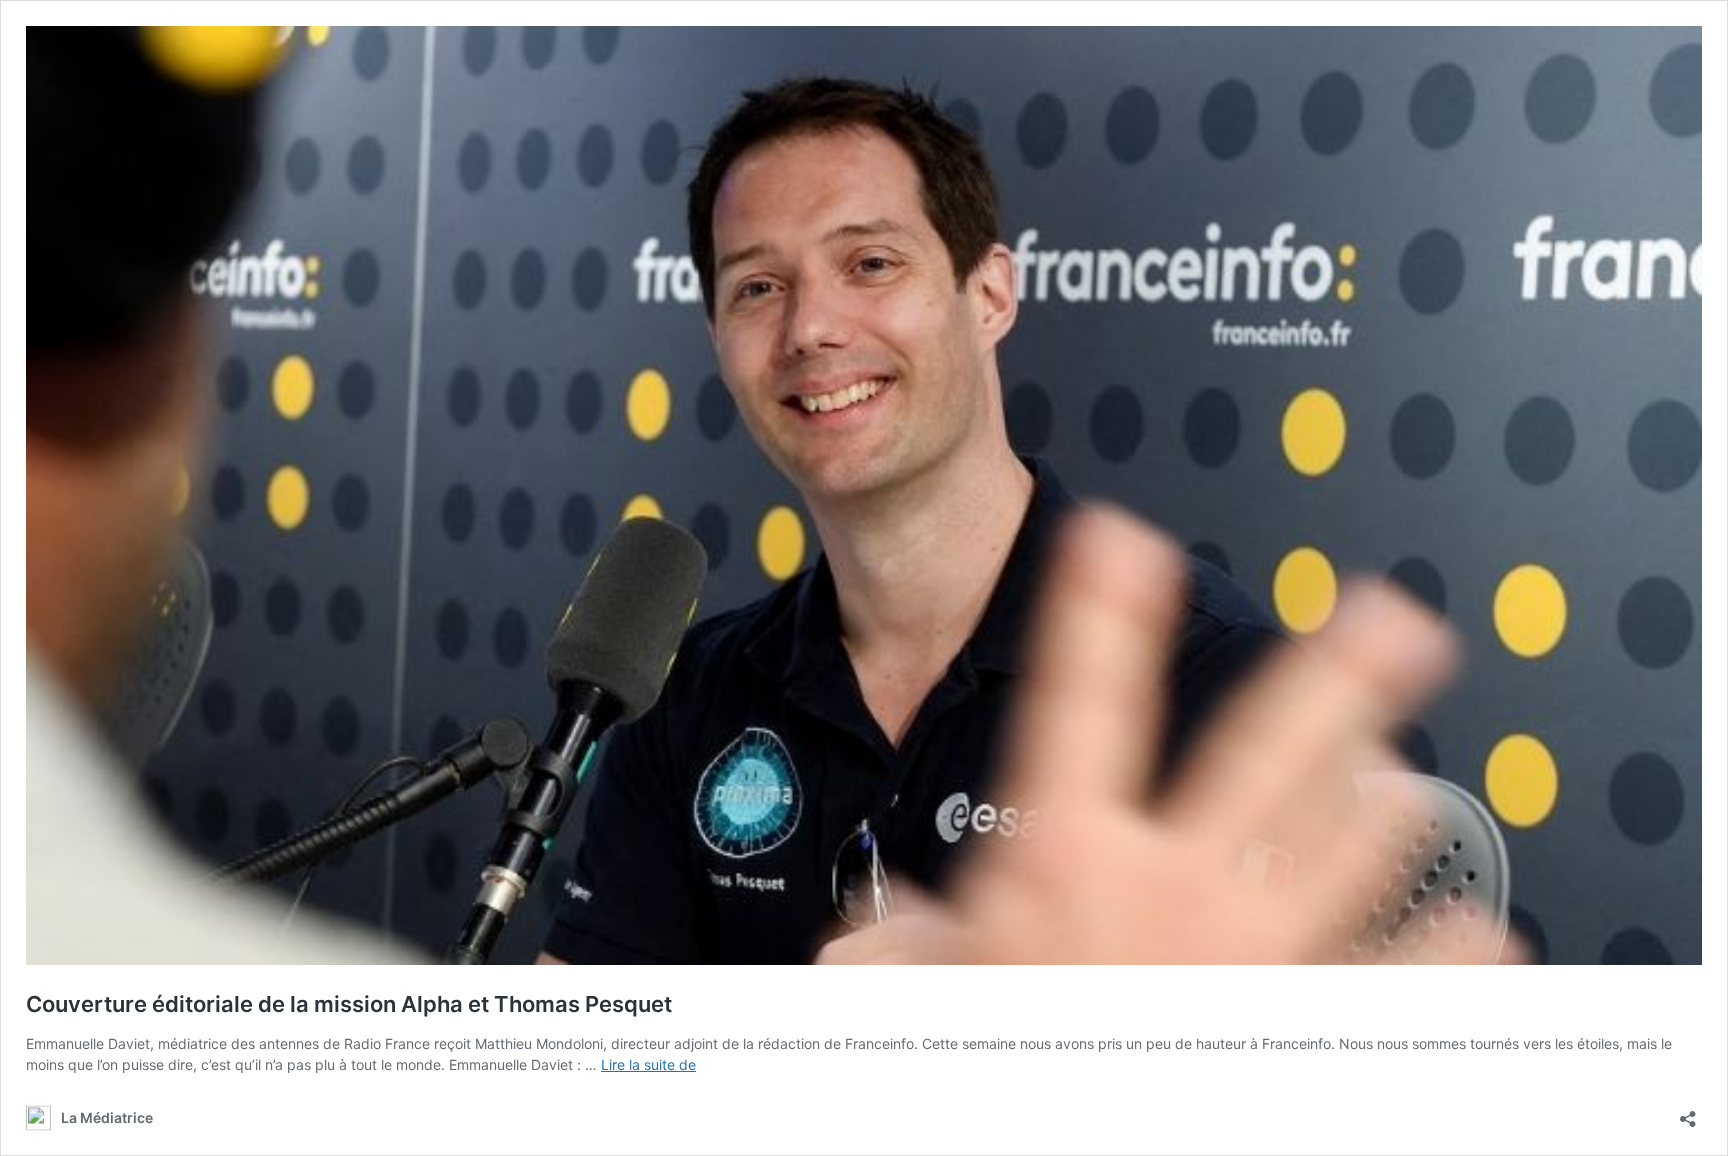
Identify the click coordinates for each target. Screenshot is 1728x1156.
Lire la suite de (648, 1064)
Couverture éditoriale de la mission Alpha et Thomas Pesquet (349, 1004)
